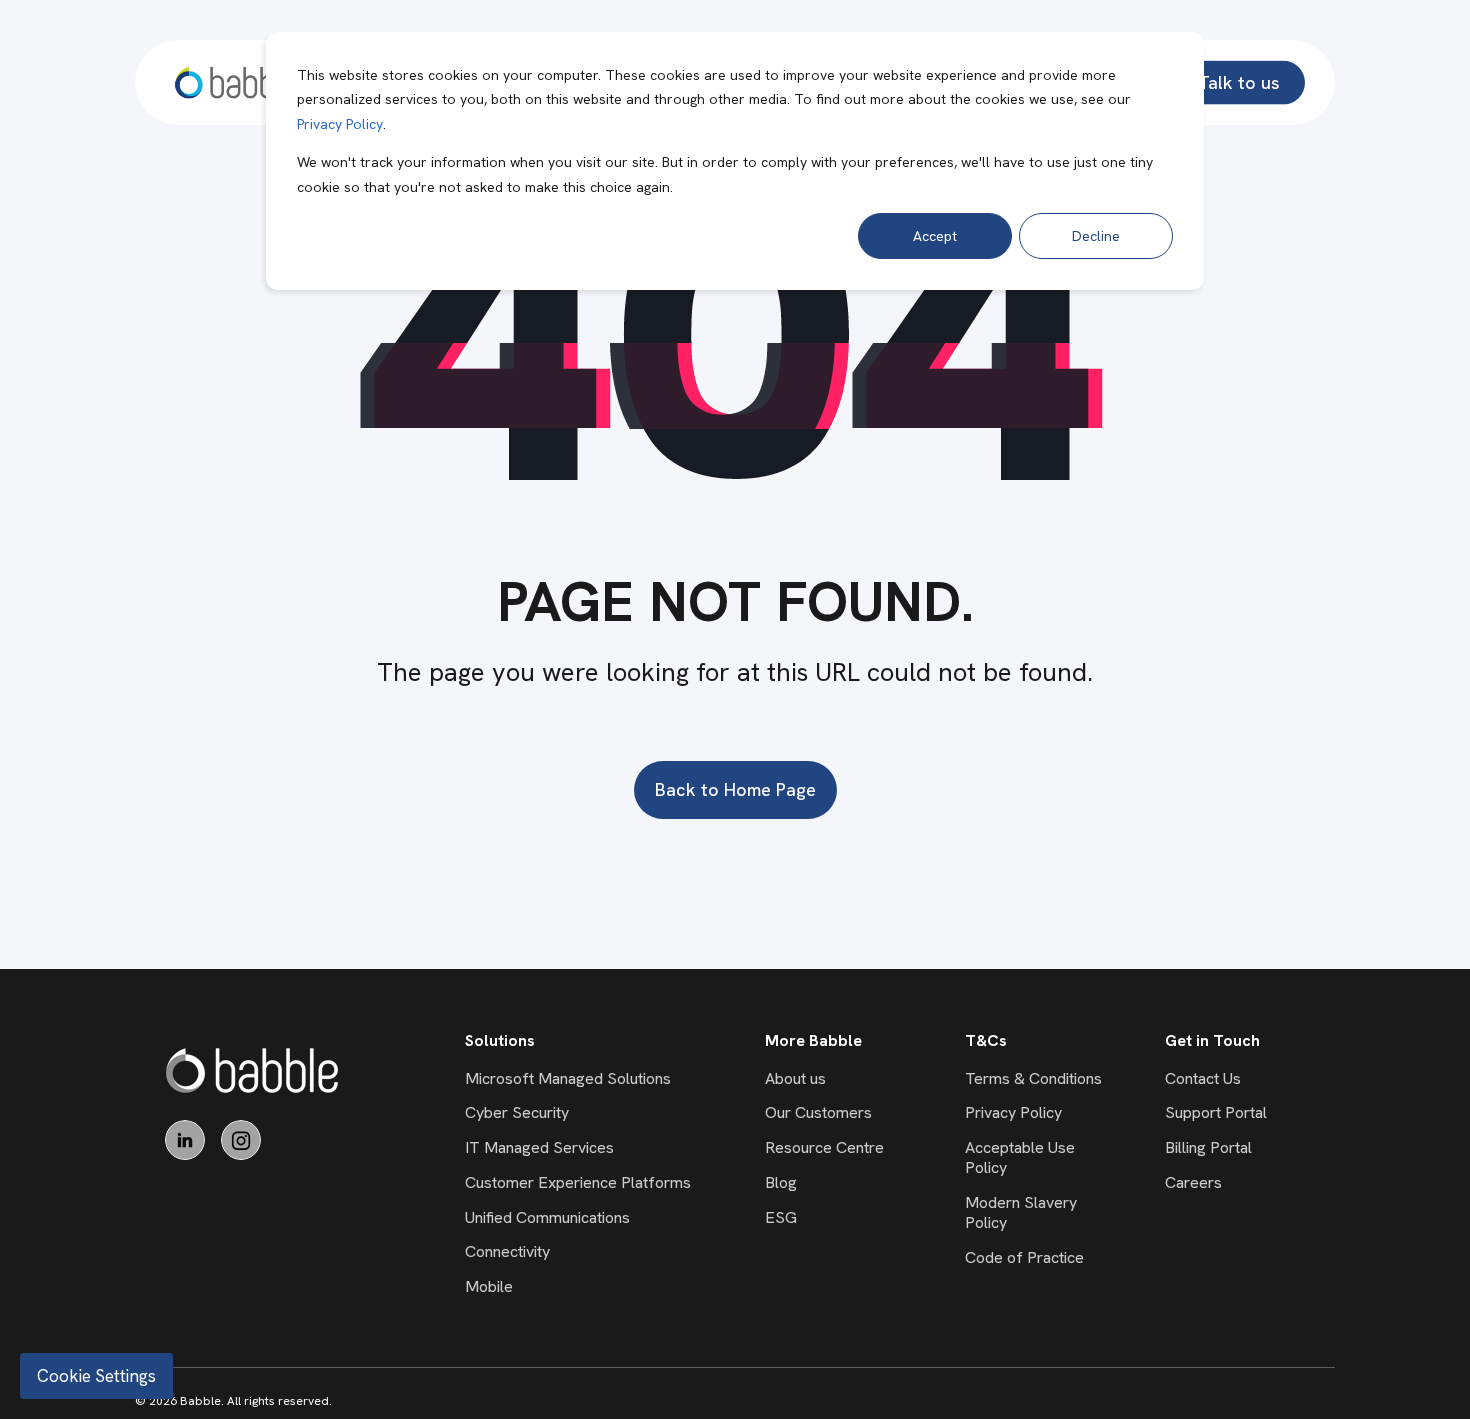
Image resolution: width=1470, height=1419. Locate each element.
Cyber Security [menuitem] (517, 1112)
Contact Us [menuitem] (1203, 1078)
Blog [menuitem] (781, 1182)
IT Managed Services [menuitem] (539, 1147)
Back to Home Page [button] (735, 789)
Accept (935, 236)
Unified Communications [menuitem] (547, 1217)
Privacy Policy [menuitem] (1013, 1112)
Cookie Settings (96, 1376)
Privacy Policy (340, 124)
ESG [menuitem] (781, 1217)
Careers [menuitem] (1193, 1182)
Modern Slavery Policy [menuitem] (1021, 1212)
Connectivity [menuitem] (507, 1251)
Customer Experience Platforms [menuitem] (578, 1182)
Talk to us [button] (1239, 81)
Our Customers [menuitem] (818, 1112)
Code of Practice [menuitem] (1024, 1257)
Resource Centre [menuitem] (824, 1147)
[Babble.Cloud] (252, 1070)
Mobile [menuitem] (489, 1286)
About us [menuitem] (795, 1078)
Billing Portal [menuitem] (1208, 1147)
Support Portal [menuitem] (1216, 1112)
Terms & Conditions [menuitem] (1033, 1078)
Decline (1096, 236)
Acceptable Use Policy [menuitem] (1020, 1157)
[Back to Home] (236, 82)
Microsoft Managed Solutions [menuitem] (568, 1078)
